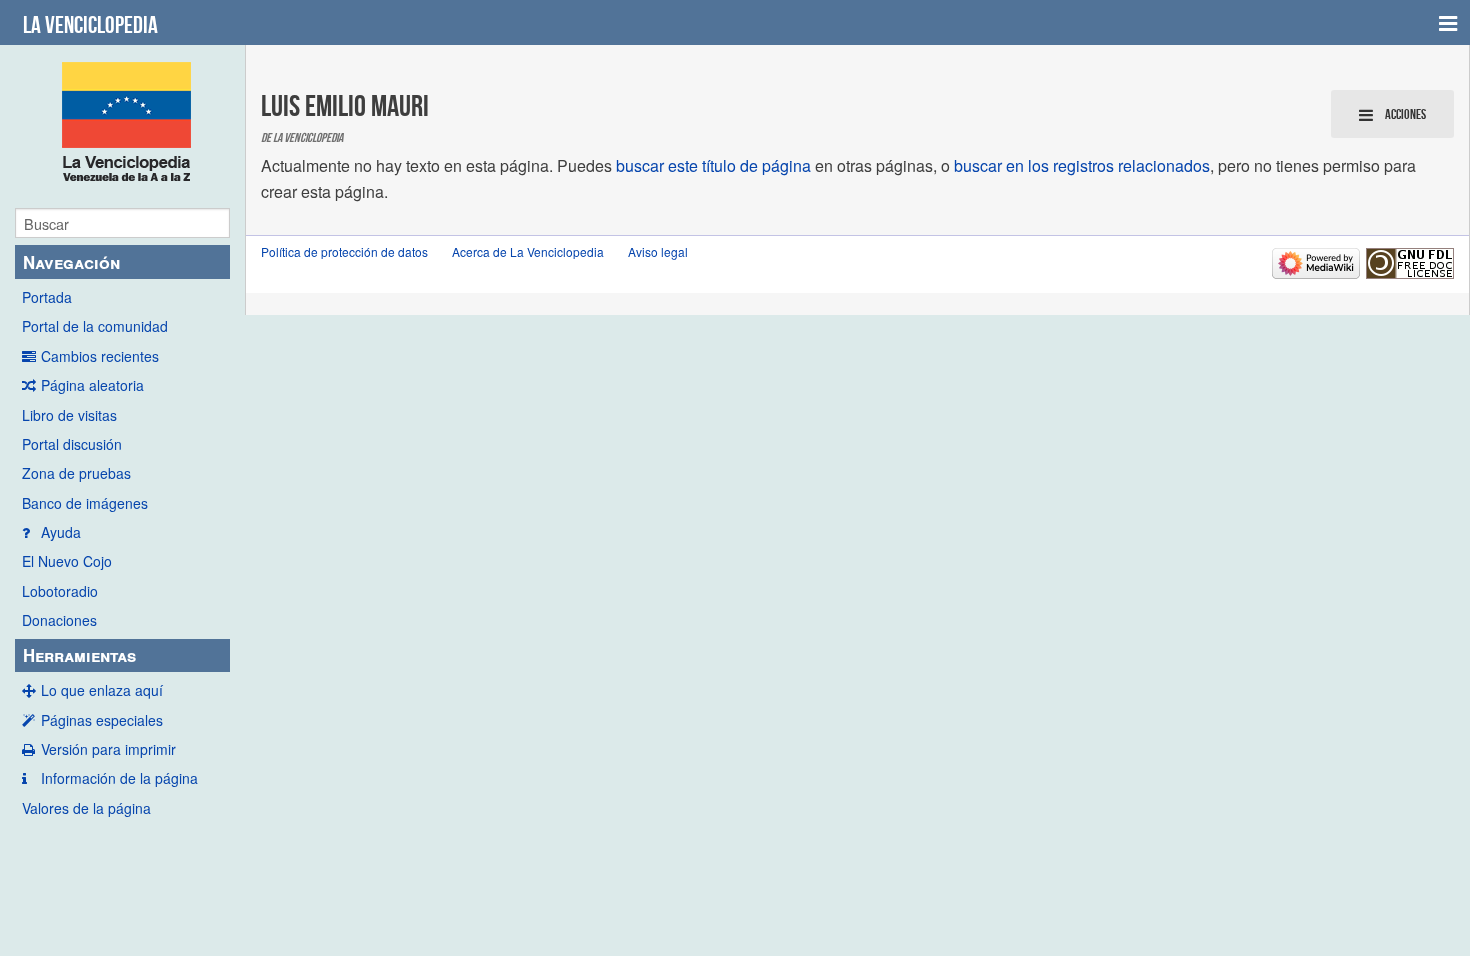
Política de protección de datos (344, 251)
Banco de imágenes (85, 503)
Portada (47, 297)
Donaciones (59, 620)
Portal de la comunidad (95, 326)
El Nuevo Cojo (67, 561)
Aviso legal (658, 251)
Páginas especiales (102, 720)
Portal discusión (72, 444)
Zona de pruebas (76, 473)
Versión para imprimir (108, 749)
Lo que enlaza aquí (102, 690)
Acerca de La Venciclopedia (528, 251)
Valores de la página (86, 808)
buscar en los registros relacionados (1082, 165)
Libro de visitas (69, 415)
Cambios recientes (100, 356)
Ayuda (61, 532)
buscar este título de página (713, 165)
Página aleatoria (92, 385)
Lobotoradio (60, 591)
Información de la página (119, 778)
